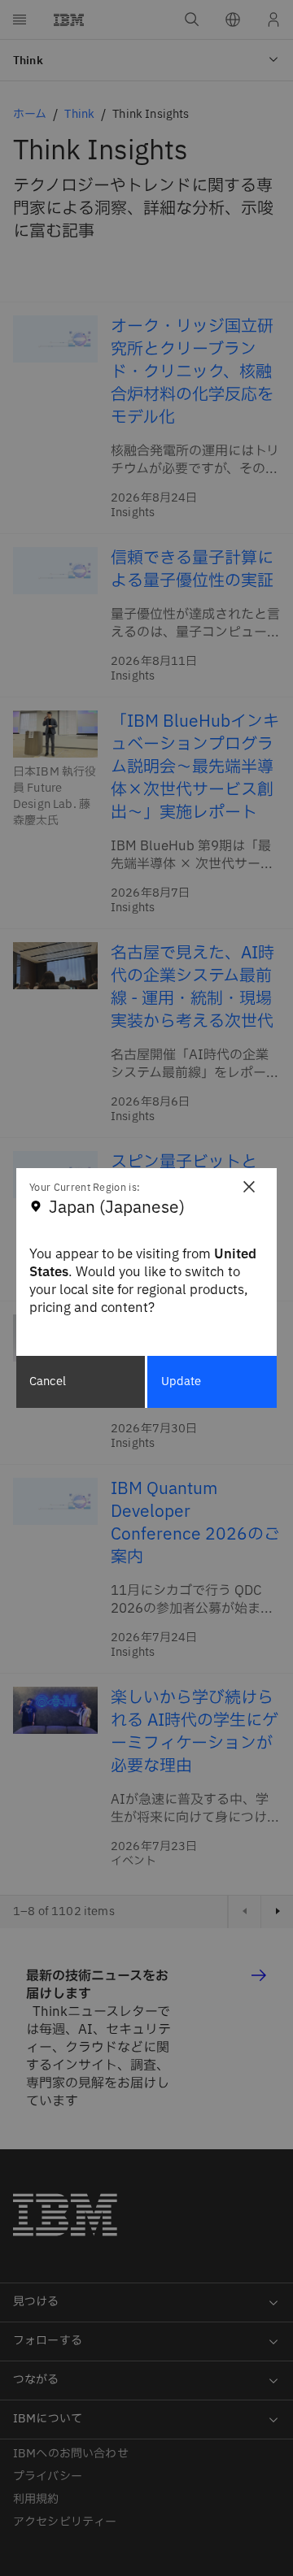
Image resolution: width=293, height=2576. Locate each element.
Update (181, 1381)
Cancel (48, 1381)
